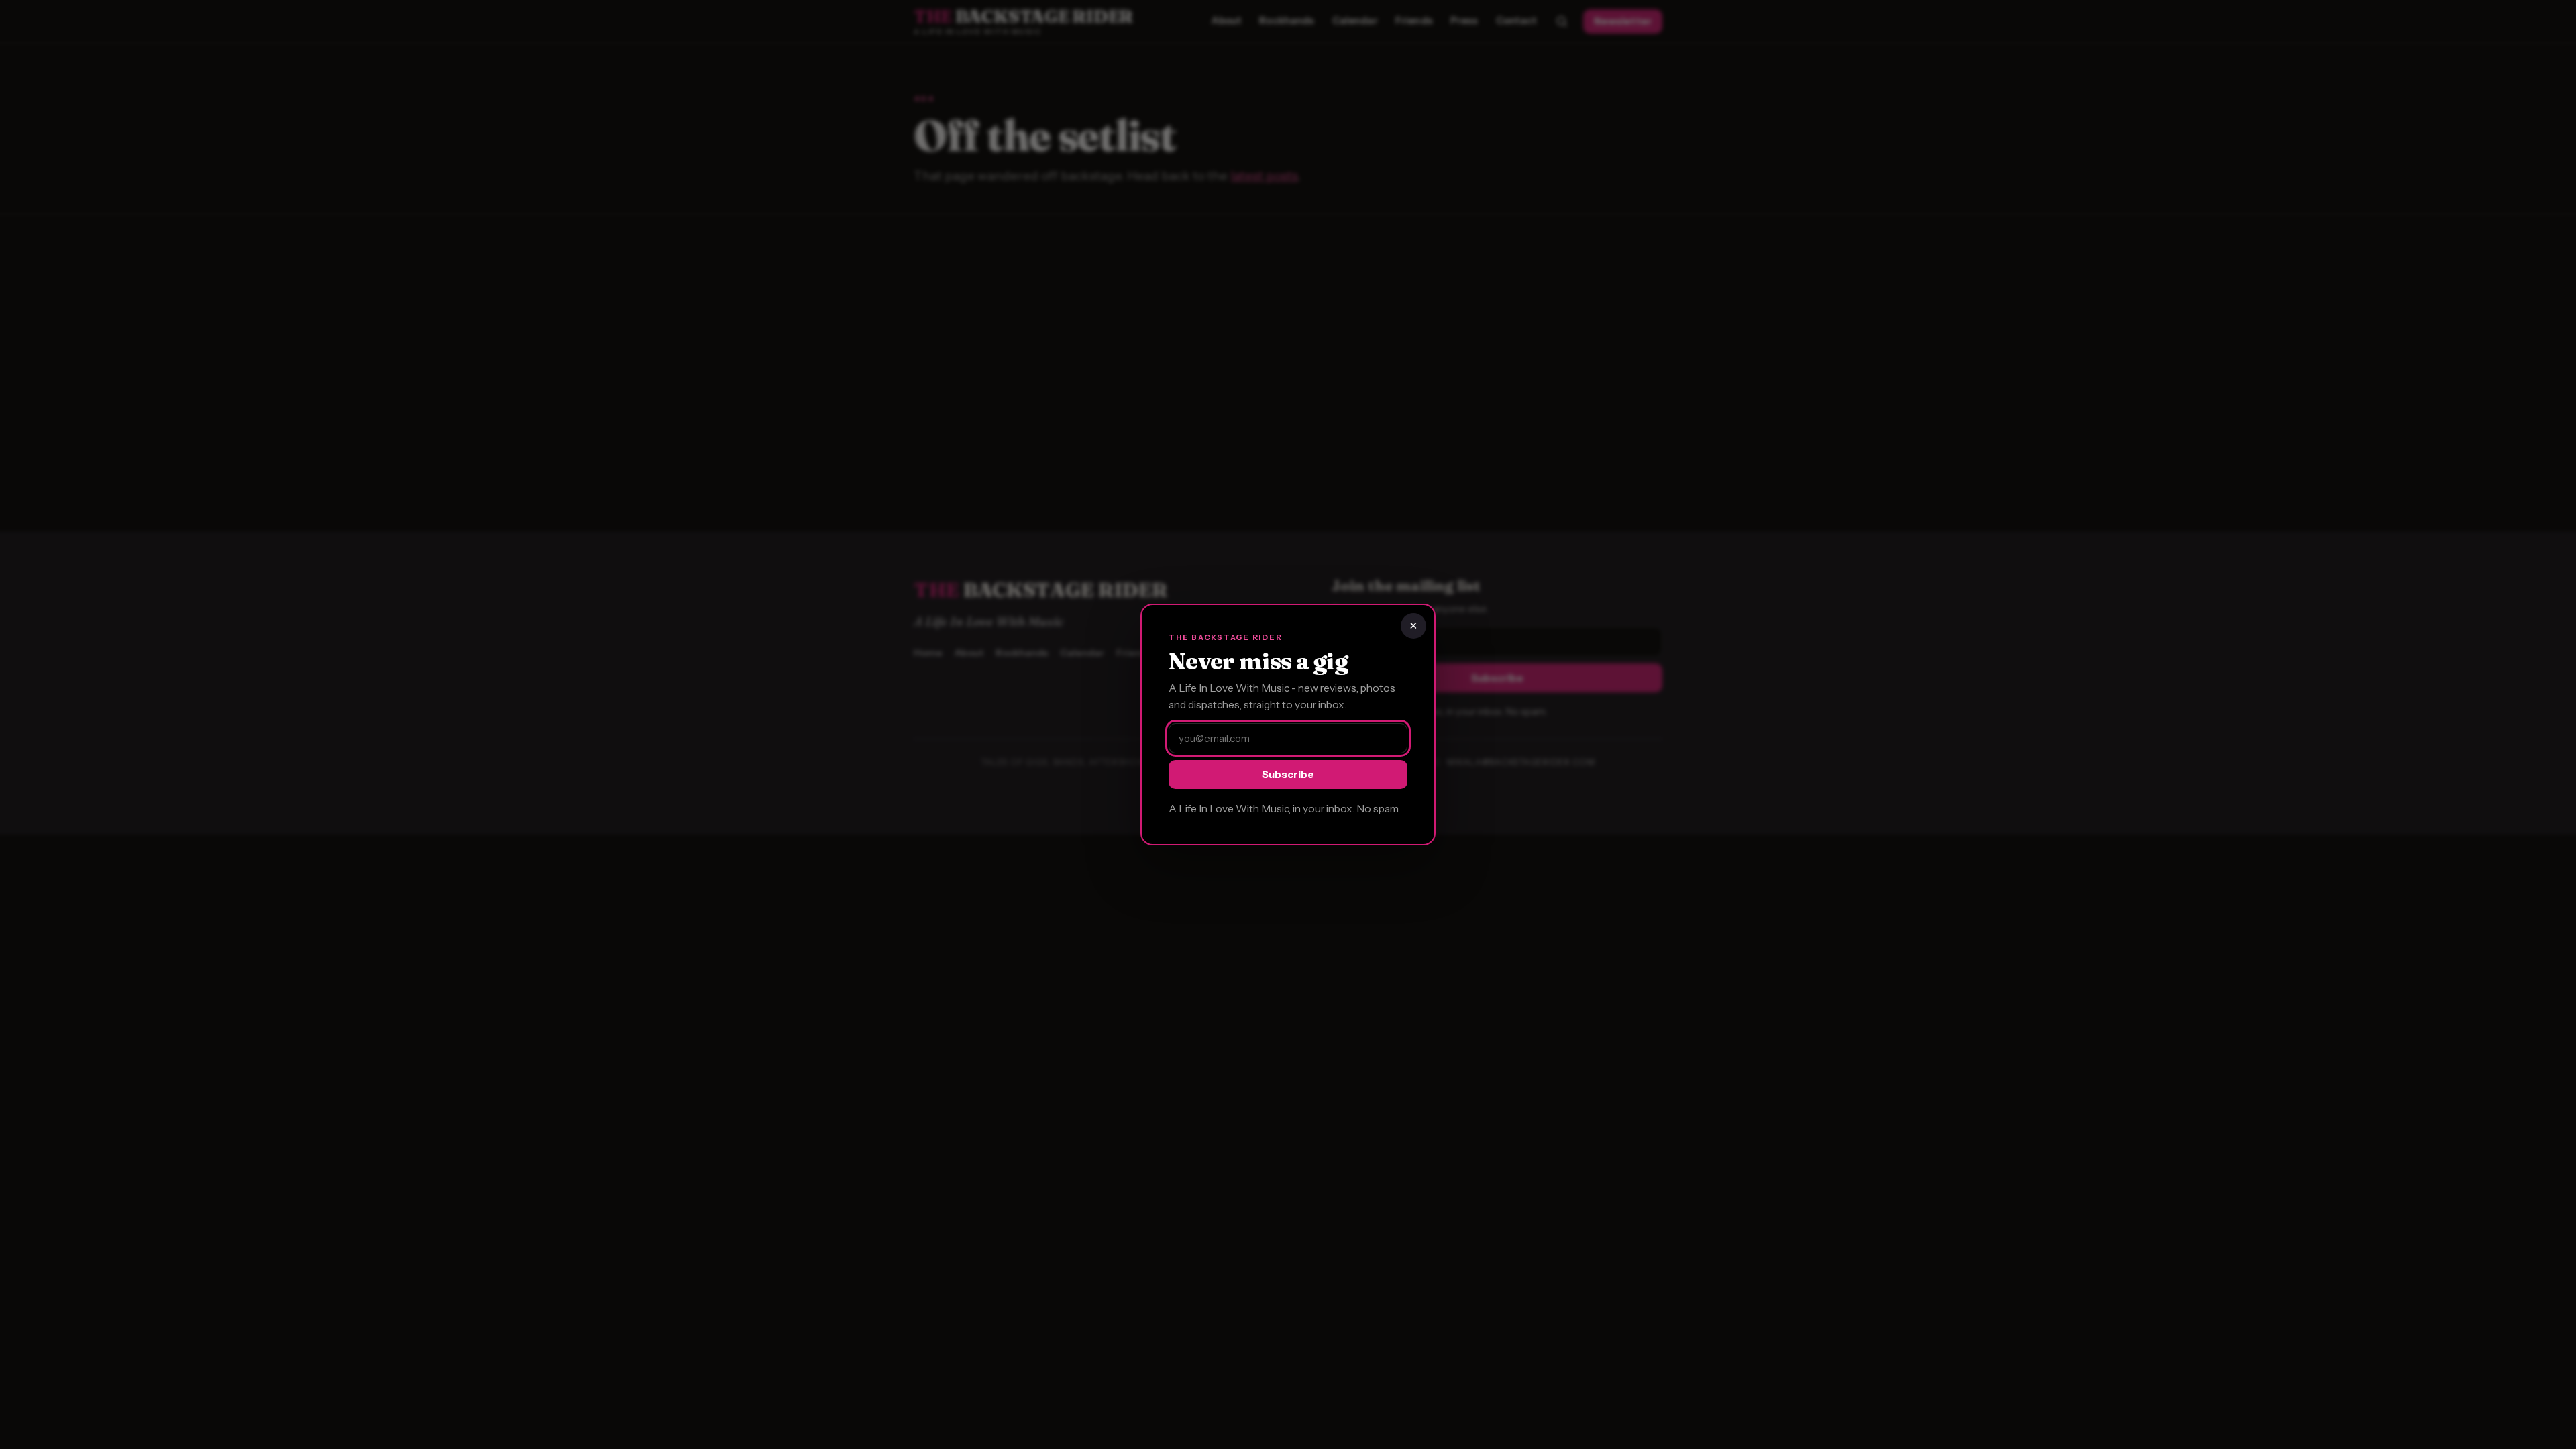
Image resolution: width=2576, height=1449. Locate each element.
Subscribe (1288, 774)
